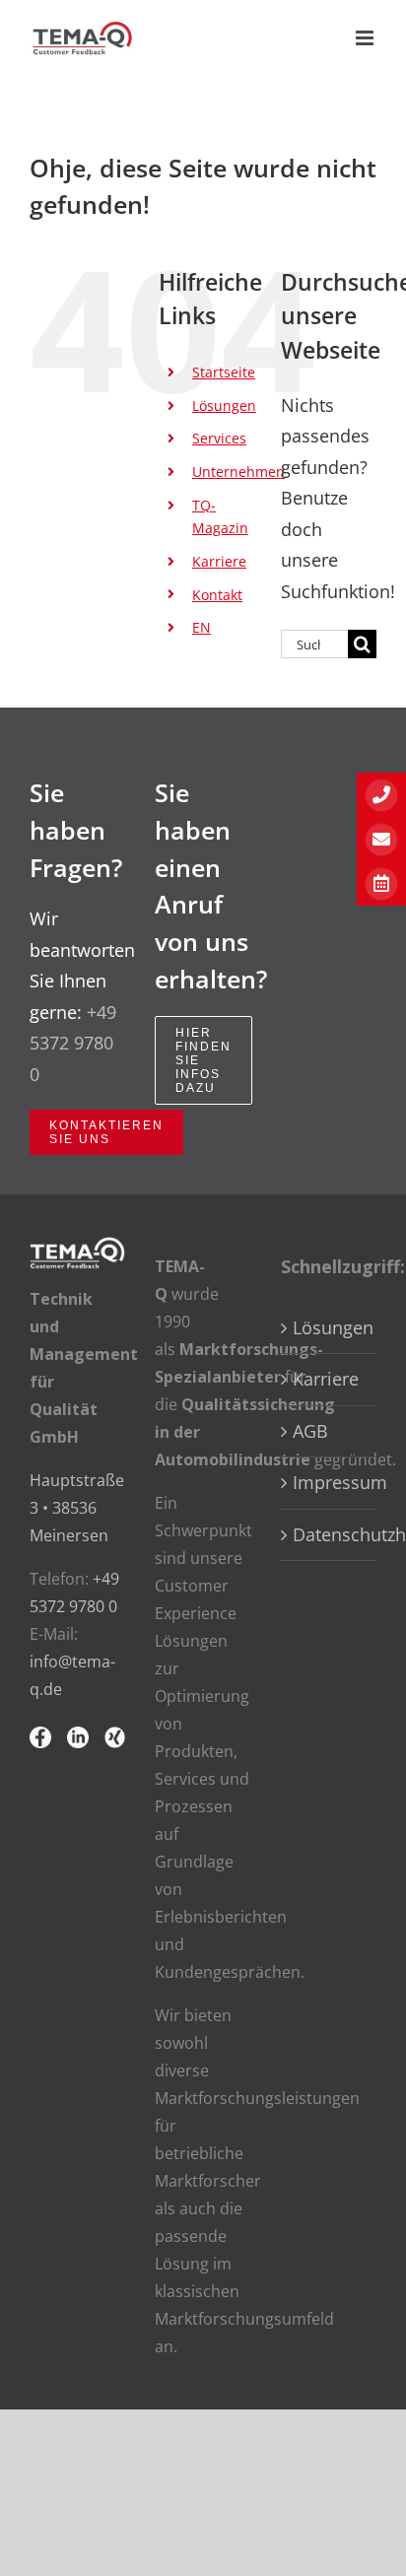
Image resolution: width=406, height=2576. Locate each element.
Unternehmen (238, 472)
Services (219, 438)
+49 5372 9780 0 (73, 1043)
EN (202, 627)
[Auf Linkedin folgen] (78, 1742)
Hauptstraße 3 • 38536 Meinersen (77, 1508)
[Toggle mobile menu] (366, 38)
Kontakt (217, 595)
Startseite (224, 372)
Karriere (219, 561)
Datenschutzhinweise (330, 1534)
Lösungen (224, 406)
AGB (310, 1431)
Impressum (330, 1482)
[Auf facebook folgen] (40, 1742)
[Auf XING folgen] (115, 1742)
